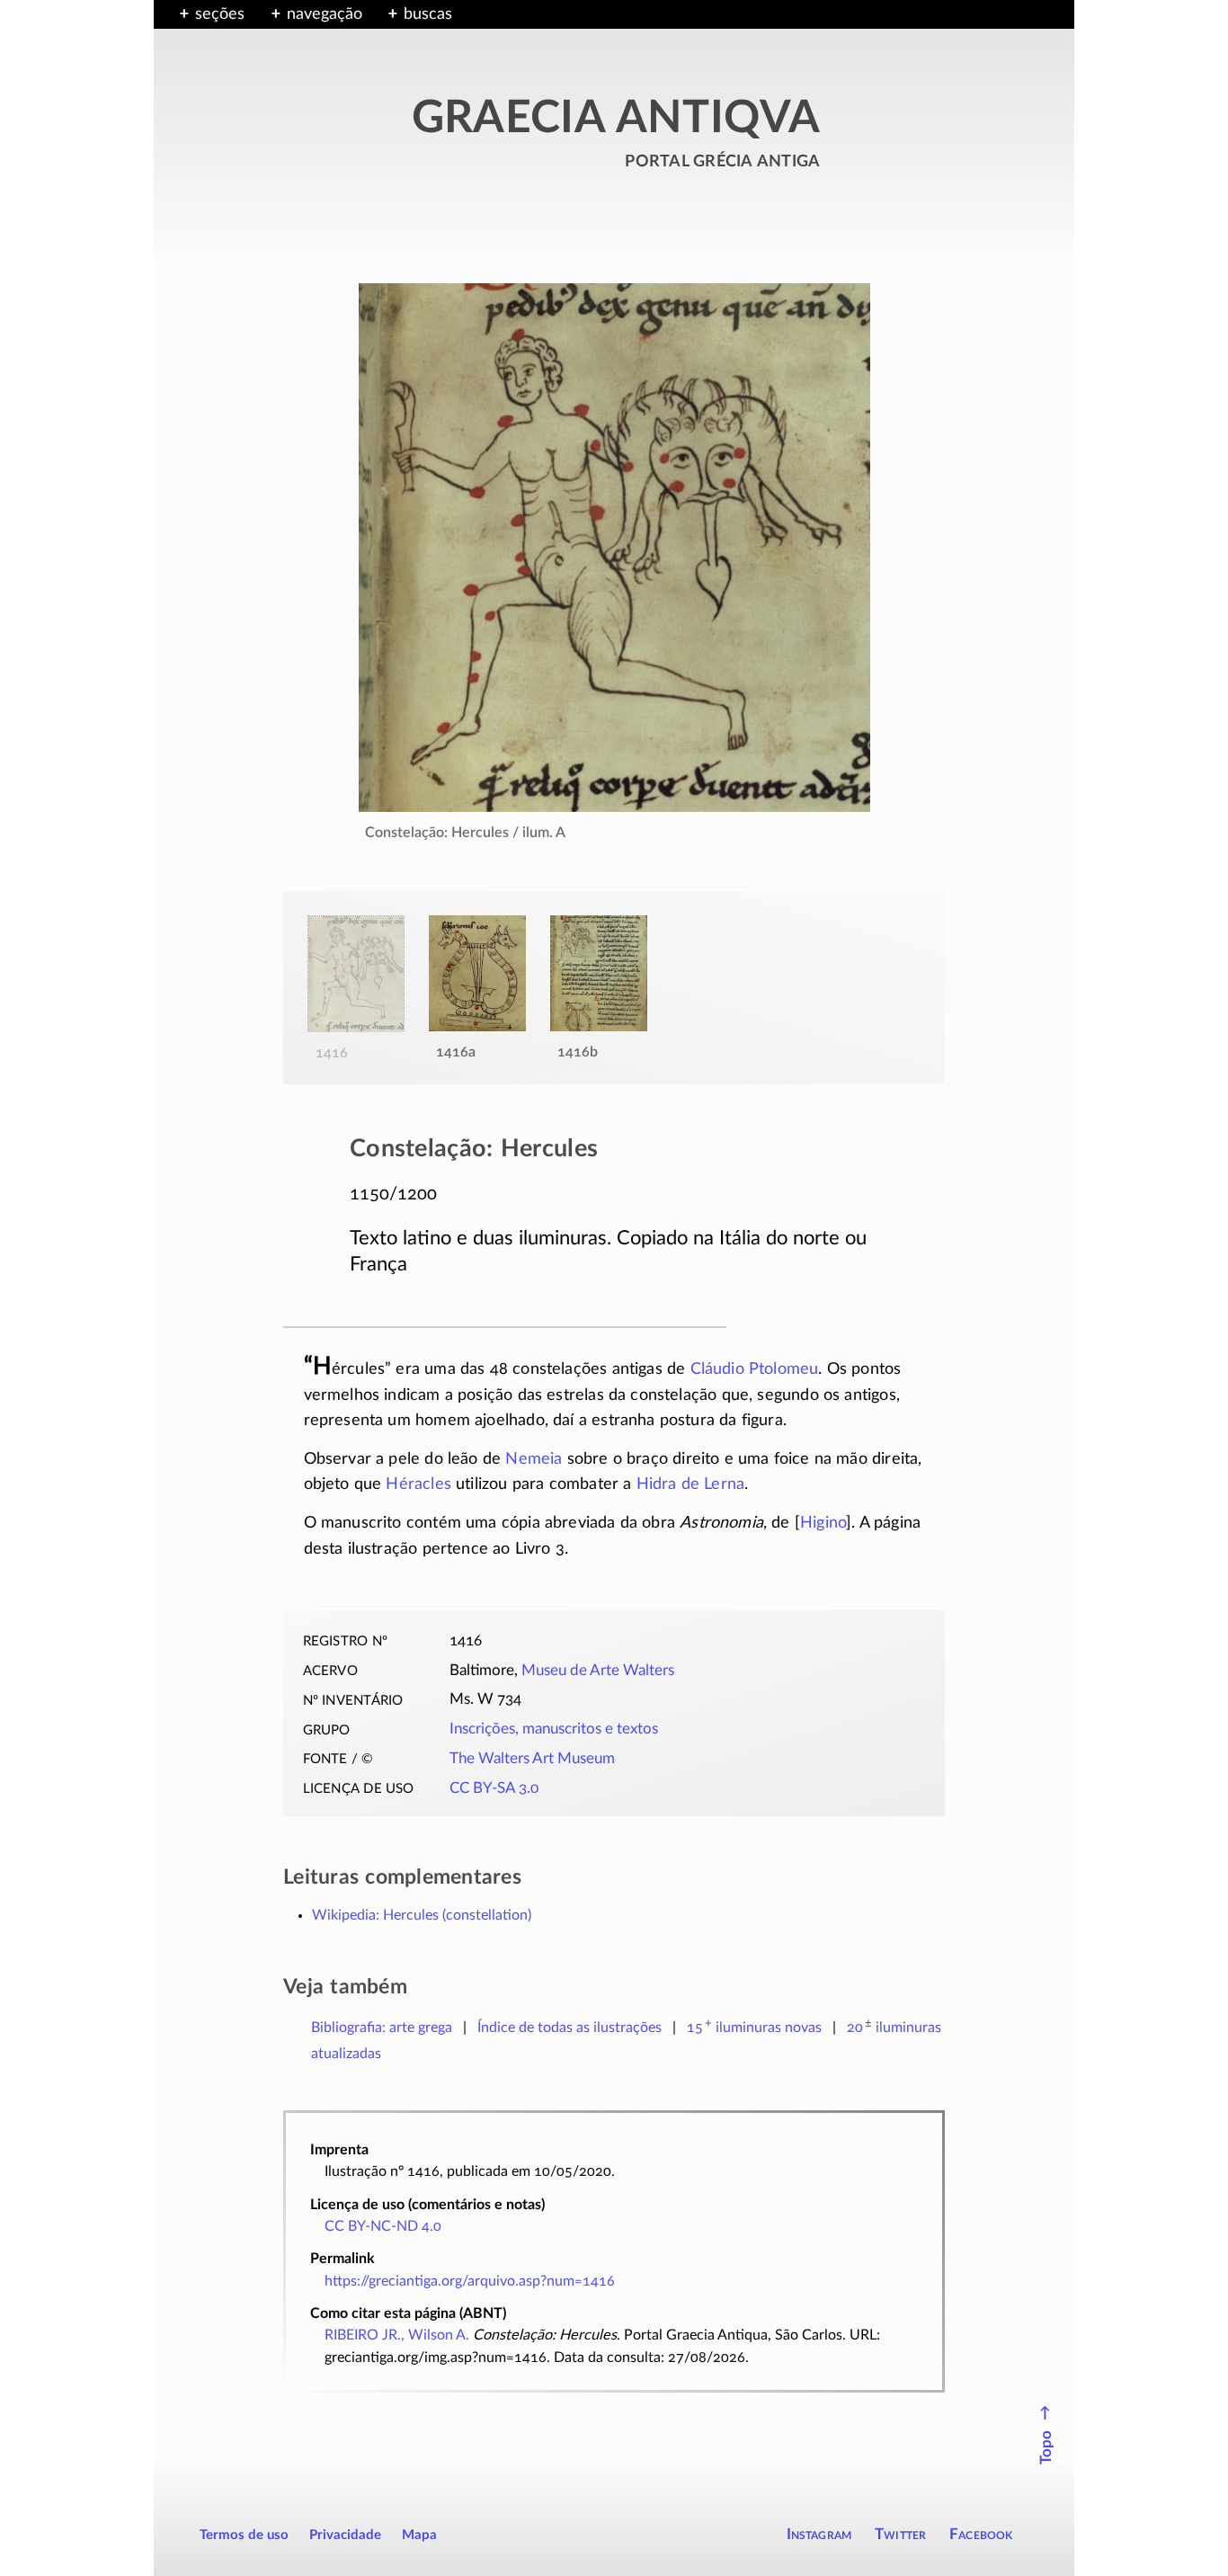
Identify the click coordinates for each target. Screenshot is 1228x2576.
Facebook (981, 2534)
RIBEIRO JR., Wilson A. (397, 2335)
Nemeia (534, 1459)
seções (220, 14)
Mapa (419, 2535)
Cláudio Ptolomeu (755, 1369)
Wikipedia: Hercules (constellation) (422, 1915)
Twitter (900, 2534)
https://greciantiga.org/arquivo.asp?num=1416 (470, 2281)
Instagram (819, 2534)
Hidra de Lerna (691, 1484)
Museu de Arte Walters (598, 1671)
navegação (325, 14)
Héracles (418, 1484)
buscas (428, 14)
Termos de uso (244, 2535)
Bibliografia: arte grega (382, 2028)
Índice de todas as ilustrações (570, 2028)
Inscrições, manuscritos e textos (554, 1729)
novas (754, 2028)
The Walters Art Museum (532, 1759)
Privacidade (345, 2535)
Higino (823, 1523)
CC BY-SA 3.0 (494, 1788)
